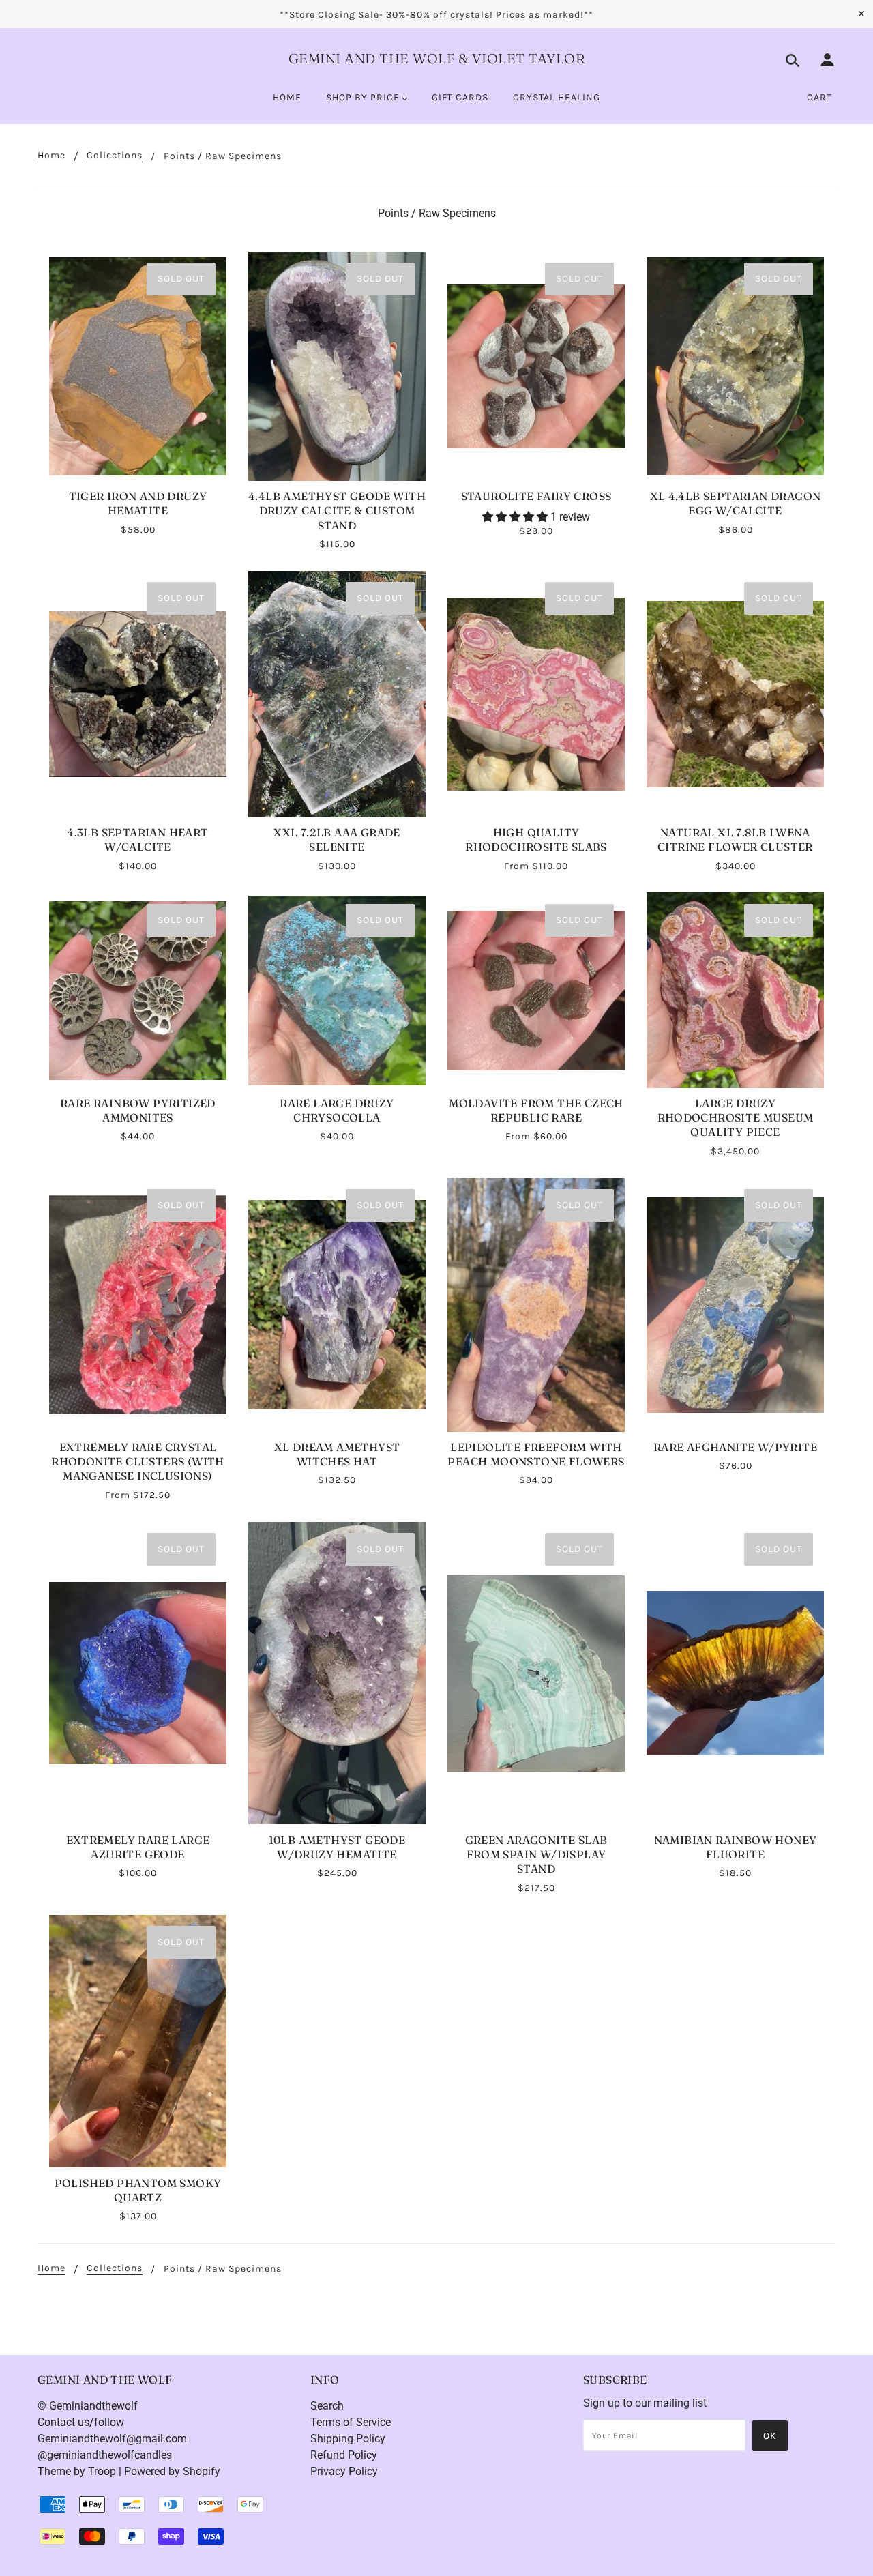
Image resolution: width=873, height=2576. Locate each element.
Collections (115, 156)
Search (327, 2406)
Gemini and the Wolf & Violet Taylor (437, 58)
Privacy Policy (344, 2471)
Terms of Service (351, 2422)
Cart (819, 97)
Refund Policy (344, 2455)
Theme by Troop (77, 2471)
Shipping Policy (348, 2439)
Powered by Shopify (172, 2471)
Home (51, 156)
